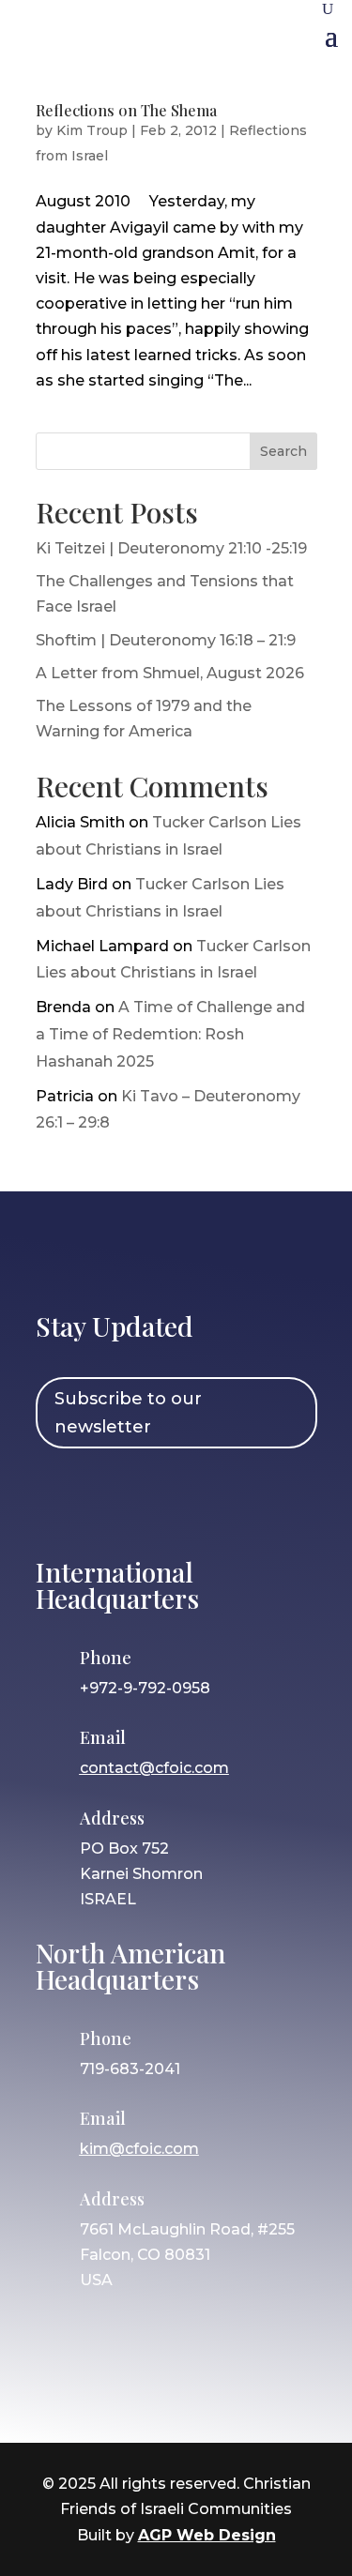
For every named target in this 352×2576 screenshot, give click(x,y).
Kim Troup (92, 130)
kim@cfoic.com (139, 2149)
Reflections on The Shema (126, 110)
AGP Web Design (207, 2535)
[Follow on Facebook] (59, 1500)
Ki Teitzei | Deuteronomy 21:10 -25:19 (171, 548)
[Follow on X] (168, 1500)
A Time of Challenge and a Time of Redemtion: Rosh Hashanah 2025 (170, 1034)
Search (283, 451)
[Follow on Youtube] (222, 1500)
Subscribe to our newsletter (128, 1413)
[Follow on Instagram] (114, 1500)
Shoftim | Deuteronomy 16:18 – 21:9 (166, 640)
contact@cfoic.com (154, 1768)
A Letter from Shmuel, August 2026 (170, 673)
